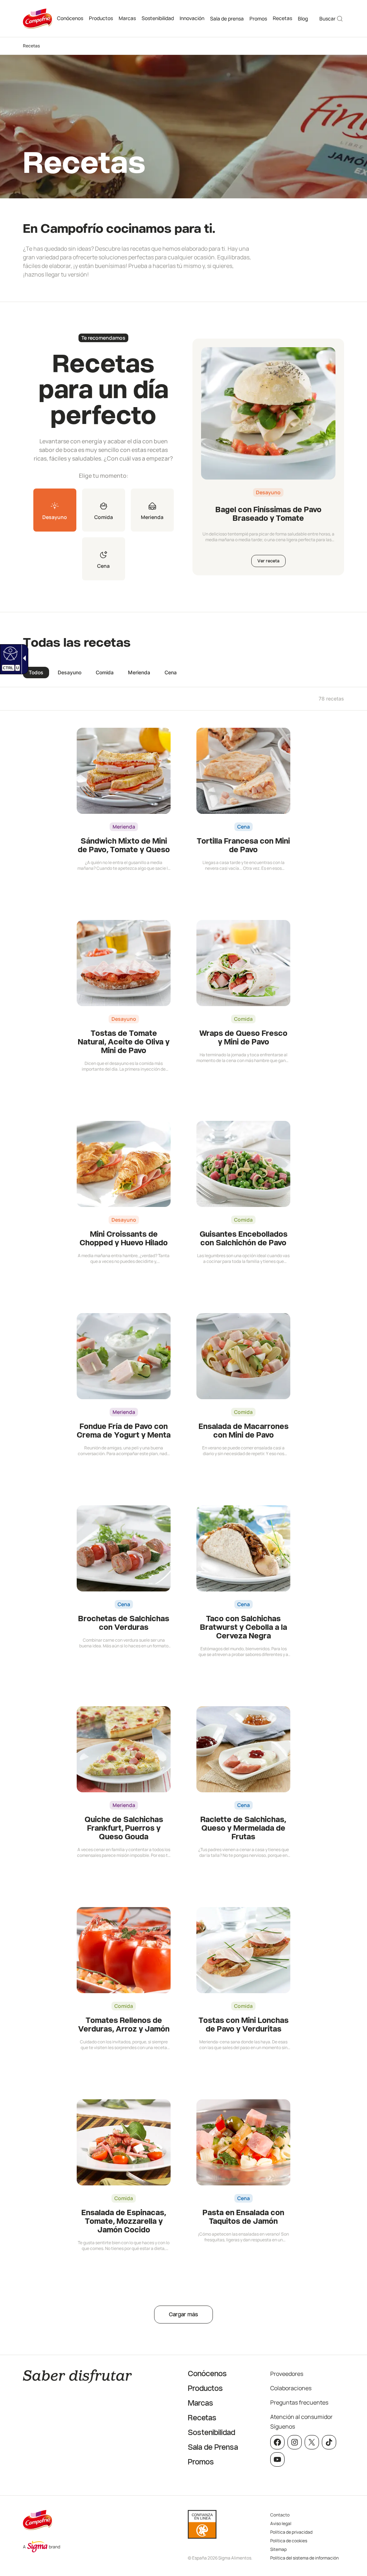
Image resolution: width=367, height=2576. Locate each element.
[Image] (268, 413)
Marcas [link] (127, 18)
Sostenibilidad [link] (158, 18)
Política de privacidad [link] (291, 2532)
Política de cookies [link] (289, 2541)
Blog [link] (303, 18)
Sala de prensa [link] (227, 18)
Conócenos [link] (70, 18)
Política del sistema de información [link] (304, 2558)
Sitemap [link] (278, 2549)
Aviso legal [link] (281, 2523)
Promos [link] (258, 18)
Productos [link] (101, 18)
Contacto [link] (280, 2515)
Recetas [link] (282, 18)
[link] (9, 653)
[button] (55, 510)
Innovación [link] (192, 18)
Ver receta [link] (268, 561)
